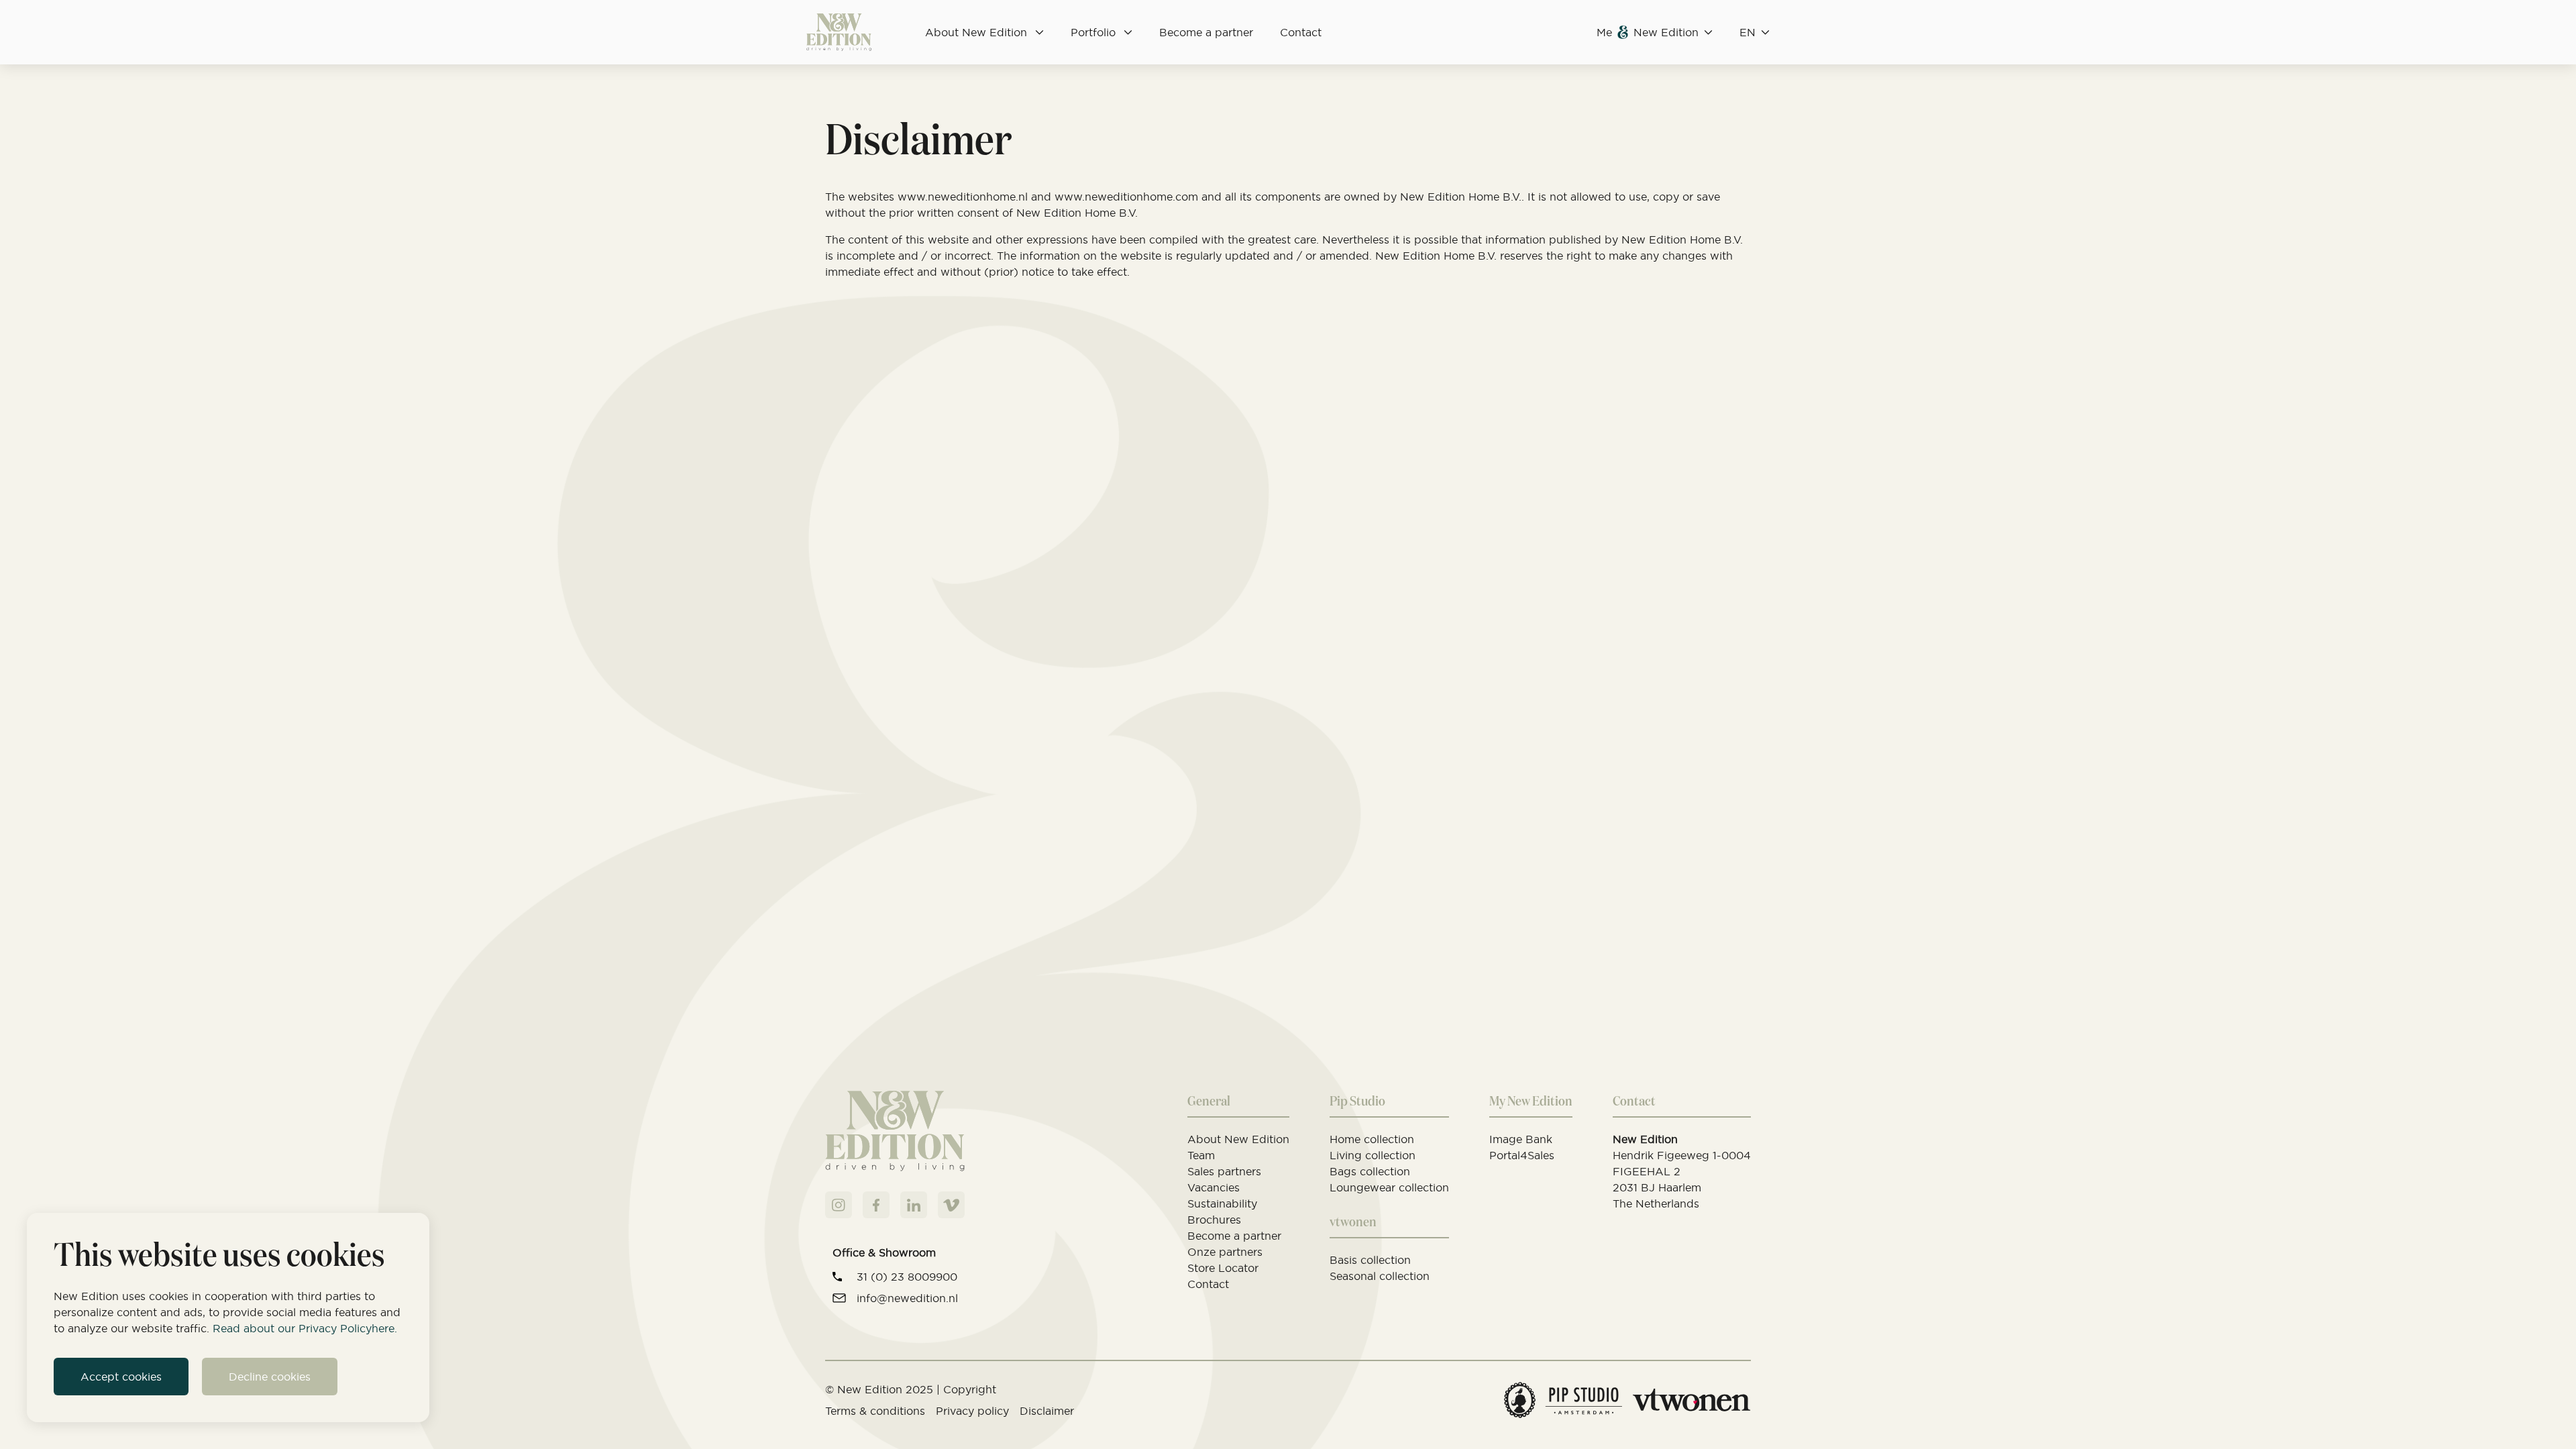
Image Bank (1521, 1139)
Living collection (1373, 1155)
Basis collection (1370, 1260)
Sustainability (1222, 1203)
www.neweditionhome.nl (963, 197)
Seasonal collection (1380, 1276)
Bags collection (1370, 1171)
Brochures (1214, 1220)
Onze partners (1225, 1252)
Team (1201, 1155)
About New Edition (976, 32)
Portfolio (1093, 32)
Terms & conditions (875, 1411)
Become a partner (1206, 32)
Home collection (1372, 1139)
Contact (1301, 32)
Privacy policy (972, 1411)
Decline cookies (270, 1377)
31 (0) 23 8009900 (907, 1277)
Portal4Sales (1522, 1155)
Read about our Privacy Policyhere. (305, 1328)
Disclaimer (1047, 1411)
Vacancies (1214, 1187)
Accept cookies (121, 1377)
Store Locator (1223, 1268)
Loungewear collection (1389, 1187)
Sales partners (1224, 1171)
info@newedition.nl (907, 1298)
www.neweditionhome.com (1126, 197)
